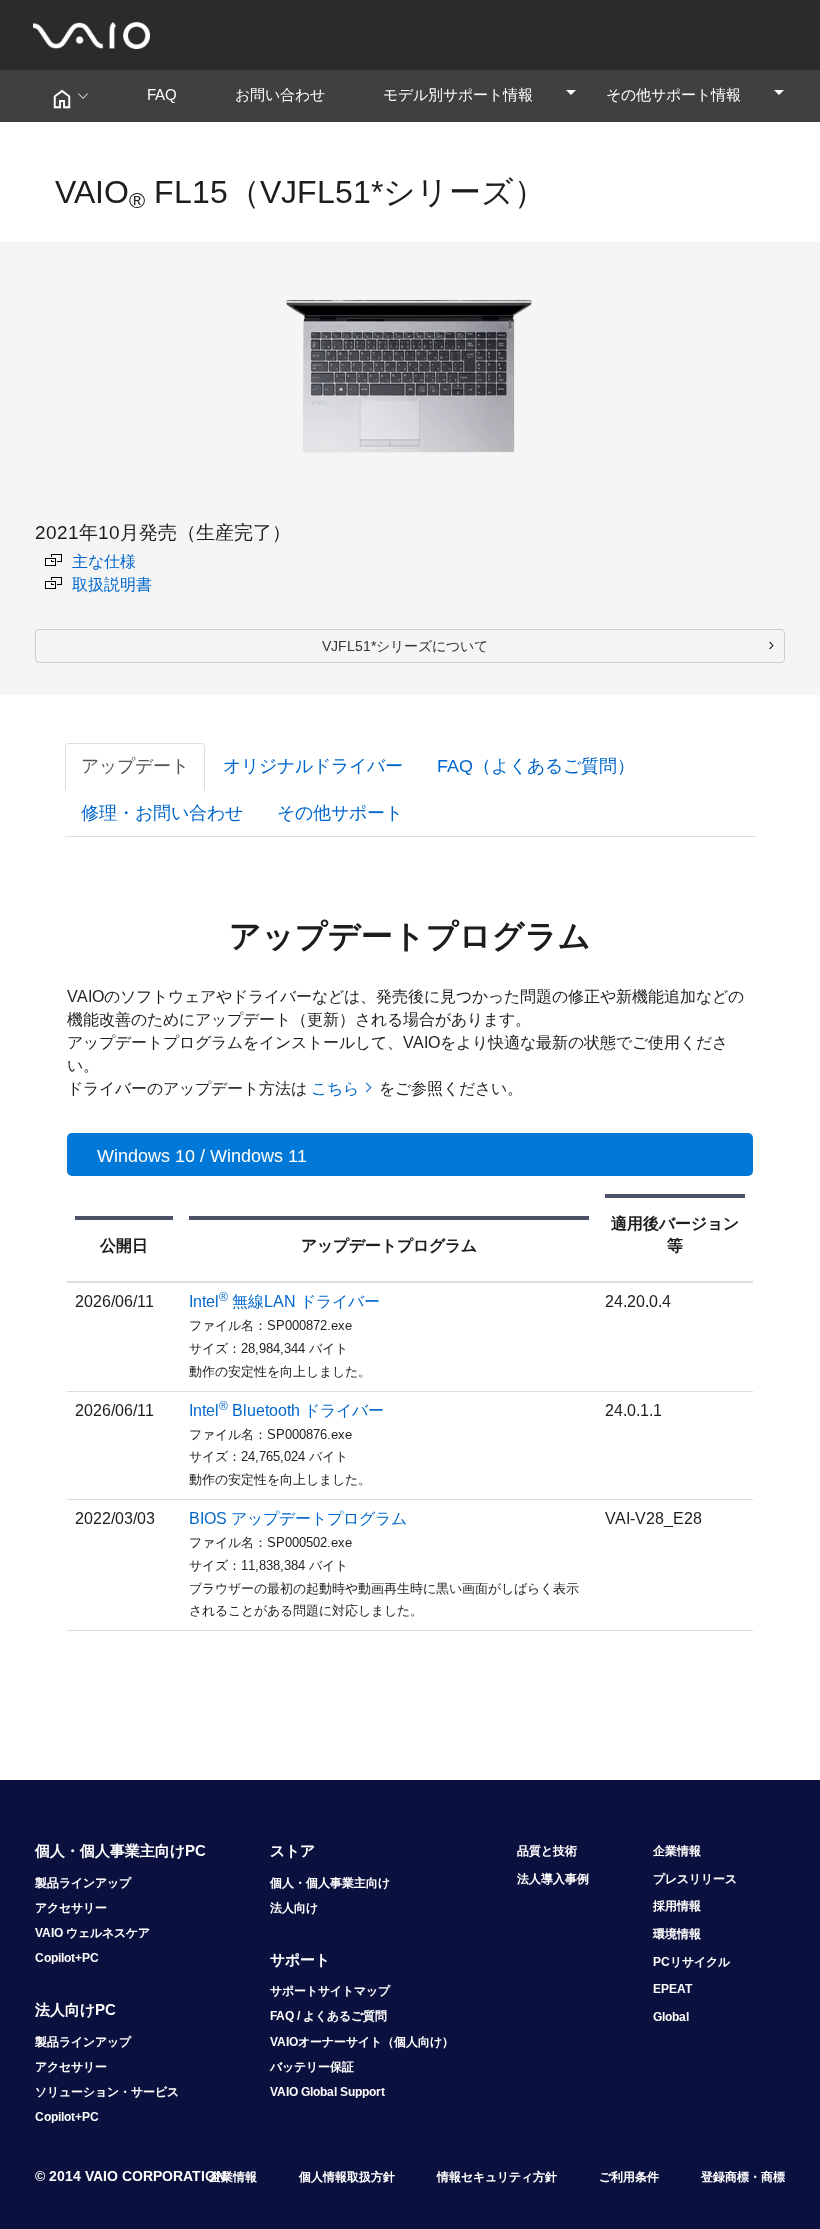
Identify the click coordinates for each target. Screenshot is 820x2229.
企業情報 (677, 1851)
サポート (300, 1959)
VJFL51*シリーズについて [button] (405, 646)
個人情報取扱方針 (347, 2177)
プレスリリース (695, 1879)
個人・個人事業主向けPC (120, 1850)
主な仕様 (104, 561)
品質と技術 (547, 1851)
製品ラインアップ (83, 1883)
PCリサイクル (691, 1962)
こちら (335, 1088)
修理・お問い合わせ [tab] (162, 813)
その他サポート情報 (696, 94)
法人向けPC (75, 2009)
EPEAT (672, 1989)
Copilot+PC (67, 1958)
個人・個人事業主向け (330, 1883)
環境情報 (677, 1934)
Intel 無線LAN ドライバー (284, 1301)
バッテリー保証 (312, 2067)
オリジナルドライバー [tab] (313, 766)
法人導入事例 (553, 1879)
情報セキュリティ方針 (497, 2177)
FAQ (169, 94)
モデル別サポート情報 (480, 94)
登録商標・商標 (743, 2177)
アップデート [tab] (135, 766)
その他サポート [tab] (340, 813)
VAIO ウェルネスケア (92, 1933)
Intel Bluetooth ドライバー (286, 1410)
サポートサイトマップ (330, 1991)
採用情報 (677, 1906)
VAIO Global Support (327, 2092)
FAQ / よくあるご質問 (328, 2016)
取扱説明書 (112, 584)
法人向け (294, 1908)
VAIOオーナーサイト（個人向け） (362, 2042)
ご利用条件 (629, 2177)
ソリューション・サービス (107, 2092)
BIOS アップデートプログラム (298, 1518)
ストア (292, 1850)
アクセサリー (71, 1908)
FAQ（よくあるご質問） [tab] (536, 766)
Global (671, 2017)
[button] (69, 96)
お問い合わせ (287, 94)
